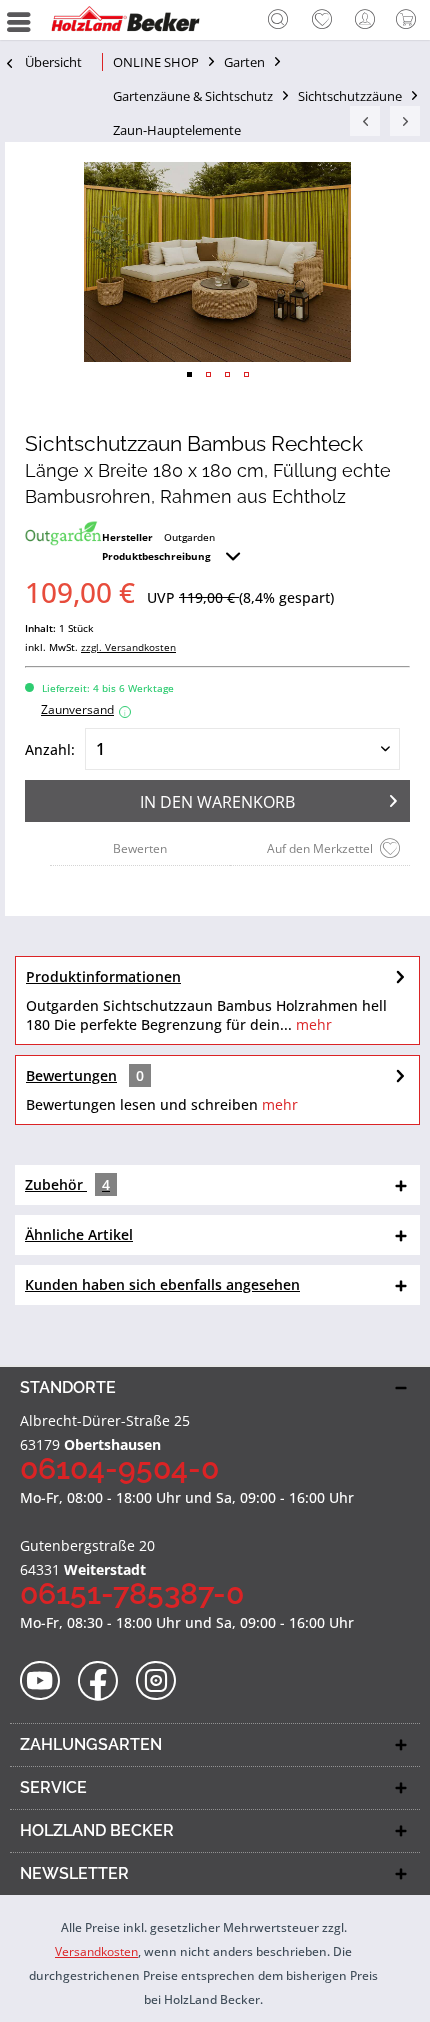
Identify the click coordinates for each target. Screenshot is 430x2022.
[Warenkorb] (410, 20)
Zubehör (67, 1184)
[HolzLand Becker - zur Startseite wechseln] (125, 20)
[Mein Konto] (366, 20)
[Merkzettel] (322, 20)
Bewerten (140, 848)
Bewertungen (71, 1075)
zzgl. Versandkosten (128, 647)
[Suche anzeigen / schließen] (278, 22)
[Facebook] (104, 1681)
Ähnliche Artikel (79, 1234)
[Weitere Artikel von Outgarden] (63, 533)
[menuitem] (278, 20)
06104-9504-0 (119, 1468)
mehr (312, 1024)
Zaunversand (83, 709)
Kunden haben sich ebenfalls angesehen (162, 1284)
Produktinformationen (103, 976)
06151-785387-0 (132, 1593)
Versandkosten (96, 1951)
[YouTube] (46, 1681)
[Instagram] (162, 1681)
